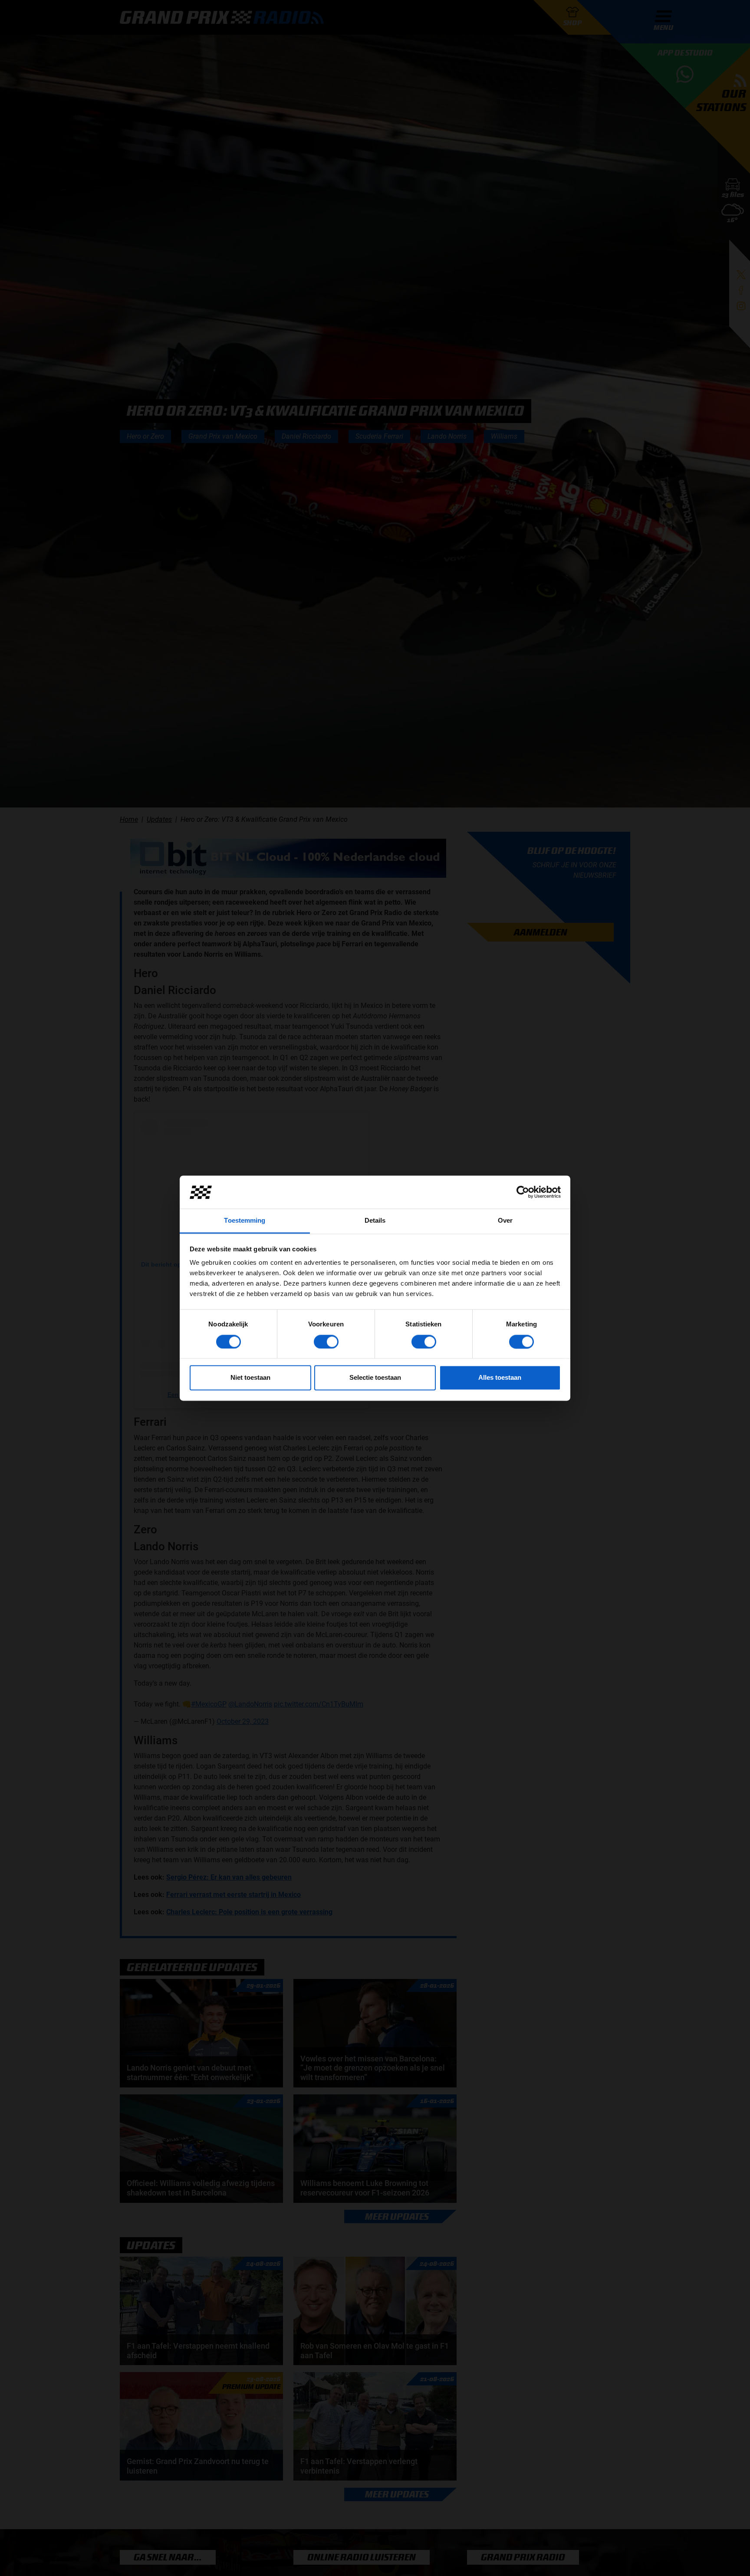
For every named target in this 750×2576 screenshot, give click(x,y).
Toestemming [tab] (245, 1221)
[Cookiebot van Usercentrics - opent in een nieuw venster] (523, 1192)
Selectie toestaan (375, 1378)
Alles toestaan (500, 1378)
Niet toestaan (250, 1378)
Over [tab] (505, 1221)
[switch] (326, 1342)
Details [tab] (375, 1221)
